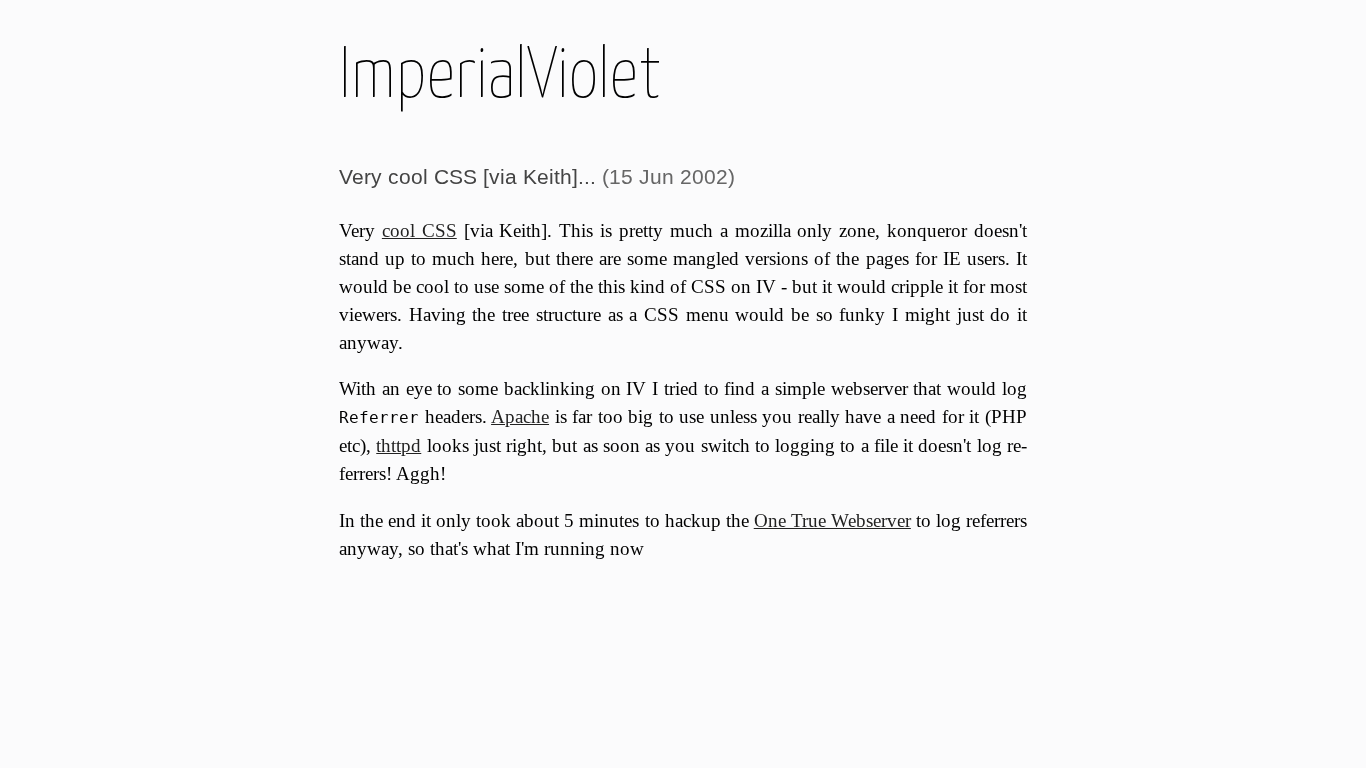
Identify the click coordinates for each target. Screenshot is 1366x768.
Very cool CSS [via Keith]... (467, 176)
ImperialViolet (500, 72)
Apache (520, 416)
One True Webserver (832, 520)
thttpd (398, 445)
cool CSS (419, 230)
